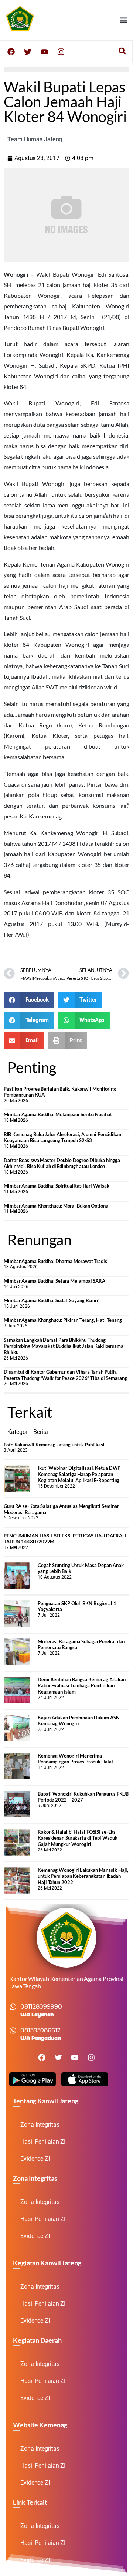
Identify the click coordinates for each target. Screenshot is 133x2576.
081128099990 (41, 2007)
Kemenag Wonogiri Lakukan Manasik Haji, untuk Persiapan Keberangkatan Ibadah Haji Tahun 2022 (83, 1876)
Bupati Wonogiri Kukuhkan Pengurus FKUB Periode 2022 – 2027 (83, 1797)
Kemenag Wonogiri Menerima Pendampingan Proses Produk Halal (75, 1759)
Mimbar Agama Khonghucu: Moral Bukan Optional (57, 1206)
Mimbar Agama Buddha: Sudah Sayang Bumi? (51, 1300)
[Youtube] (44, 52)
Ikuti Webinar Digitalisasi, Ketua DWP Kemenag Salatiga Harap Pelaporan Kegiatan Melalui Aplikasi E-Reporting (79, 1474)
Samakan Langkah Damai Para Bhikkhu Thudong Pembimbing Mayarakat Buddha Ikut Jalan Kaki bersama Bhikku (64, 1346)
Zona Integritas (40, 2125)
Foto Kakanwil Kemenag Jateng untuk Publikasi (54, 1445)
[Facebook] (11, 52)
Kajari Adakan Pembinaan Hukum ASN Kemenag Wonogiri (79, 1721)
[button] (123, 20)
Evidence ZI (35, 2159)
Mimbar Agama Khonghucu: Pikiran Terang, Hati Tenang (63, 1320)
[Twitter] (28, 52)
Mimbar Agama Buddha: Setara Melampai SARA (54, 1281)
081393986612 (40, 2030)
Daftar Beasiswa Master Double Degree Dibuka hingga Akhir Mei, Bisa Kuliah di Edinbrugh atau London (62, 1163)
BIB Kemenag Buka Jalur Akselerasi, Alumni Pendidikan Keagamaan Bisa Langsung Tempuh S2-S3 (62, 1137)
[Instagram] (61, 52)
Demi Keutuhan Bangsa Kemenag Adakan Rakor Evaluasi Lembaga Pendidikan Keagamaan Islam (82, 1686)
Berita (41, 1432)
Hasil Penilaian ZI (43, 2142)
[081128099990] (13, 2007)
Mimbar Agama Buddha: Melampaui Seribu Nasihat (58, 1114)
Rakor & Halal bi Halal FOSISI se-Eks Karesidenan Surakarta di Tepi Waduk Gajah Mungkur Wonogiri (78, 1838)
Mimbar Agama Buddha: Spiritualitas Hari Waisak (56, 1186)
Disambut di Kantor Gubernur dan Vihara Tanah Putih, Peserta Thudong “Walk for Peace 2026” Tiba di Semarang (65, 1375)
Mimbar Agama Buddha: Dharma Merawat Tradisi (56, 1261)
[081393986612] (13, 2030)
